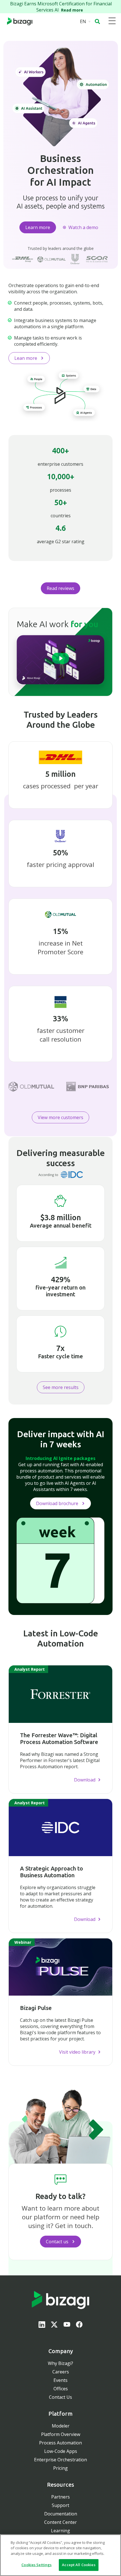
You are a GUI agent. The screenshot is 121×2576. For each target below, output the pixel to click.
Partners (60, 2497)
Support (60, 2505)
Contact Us (60, 2397)
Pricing (60, 2468)
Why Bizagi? (60, 2363)
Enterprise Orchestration (60, 2460)
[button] (97, 21)
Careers (61, 2372)
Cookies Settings (36, 2565)
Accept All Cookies (79, 2565)
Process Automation (60, 2443)
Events (60, 2380)
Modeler (61, 2426)
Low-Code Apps (61, 2451)
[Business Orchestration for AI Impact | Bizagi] (20, 21)
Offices (61, 2389)
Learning (60, 2531)
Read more (73, 10)
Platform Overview (61, 2434)
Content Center (60, 2522)
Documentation (61, 2514)
